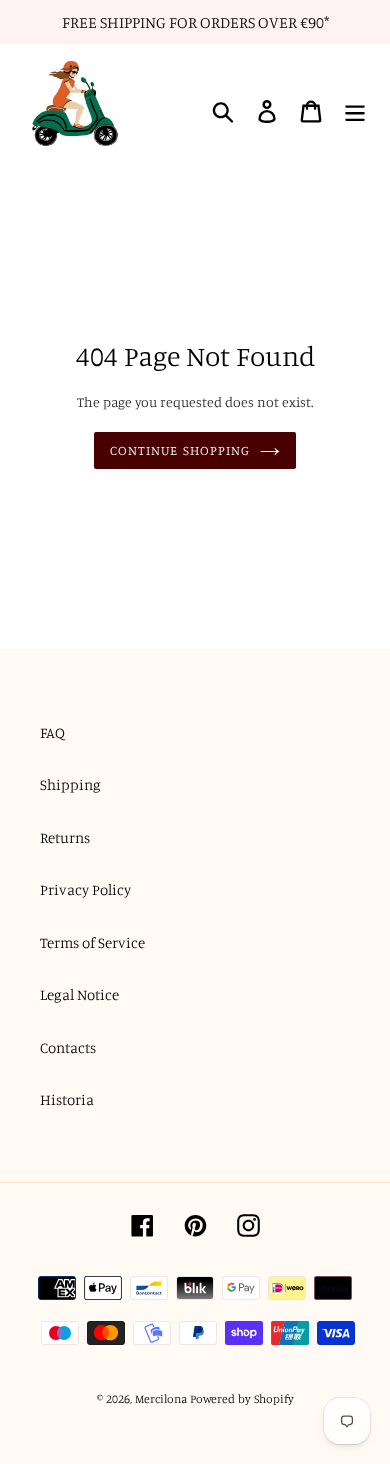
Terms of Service (92, 942)
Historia (67, 1099)
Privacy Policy (85, 889)
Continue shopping (180, 450)
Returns (65, 837)
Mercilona (161, 1398)
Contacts (68, 1047)
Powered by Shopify (242, 1398)
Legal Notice (79, 994)
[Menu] (355, 112)
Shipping (70, 784)
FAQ (52, 732)
